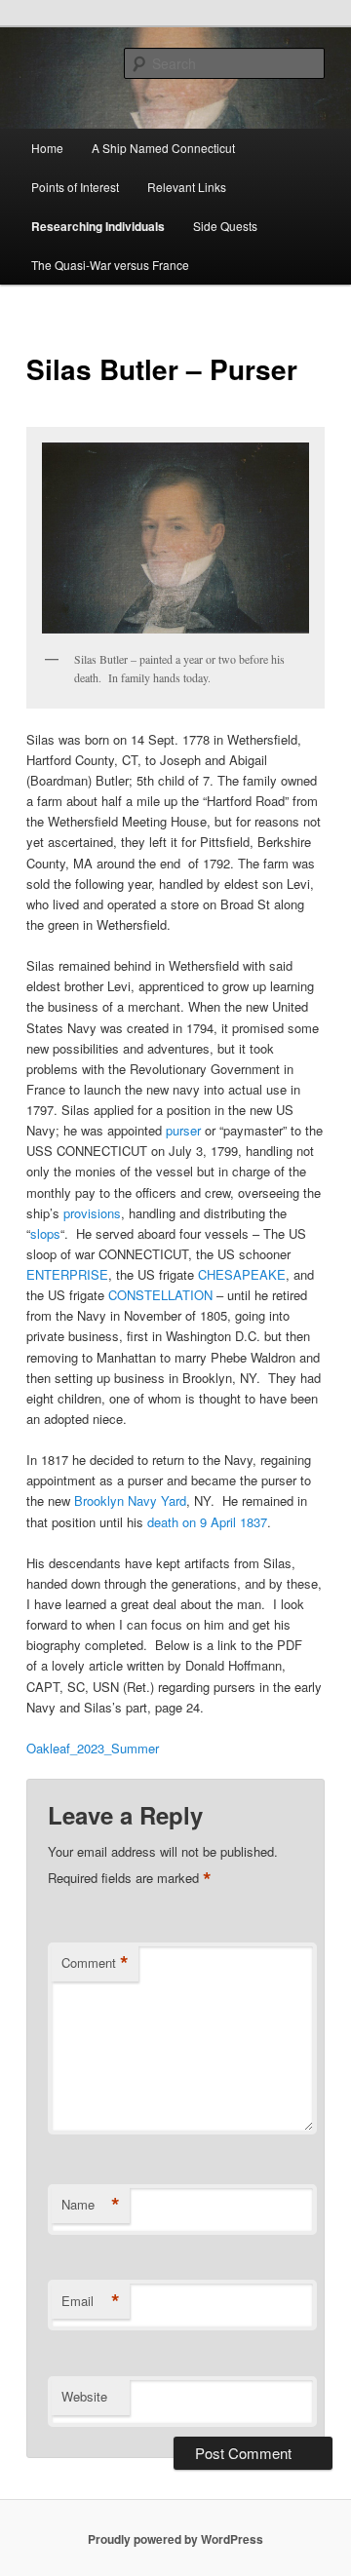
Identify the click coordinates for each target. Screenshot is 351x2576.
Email (91, 2301)
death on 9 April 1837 (207, 1522)
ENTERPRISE (67, 1274)
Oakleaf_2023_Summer (93, 1748)
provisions (92, 1213)
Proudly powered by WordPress (175, 2539)
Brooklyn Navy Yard (130, 1500)
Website (84, 2396)
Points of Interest (75, 187)
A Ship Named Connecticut (163, 148)
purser (183, 1130)
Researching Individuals (98, 226)
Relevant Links (187, 187)
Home (47, 148)
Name (91, 2205)
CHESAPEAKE (242, 1274)
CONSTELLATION (160, 1295)
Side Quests (225, 226)
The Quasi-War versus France (110, 265)
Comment (95, 1963)
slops (45, 1233)
